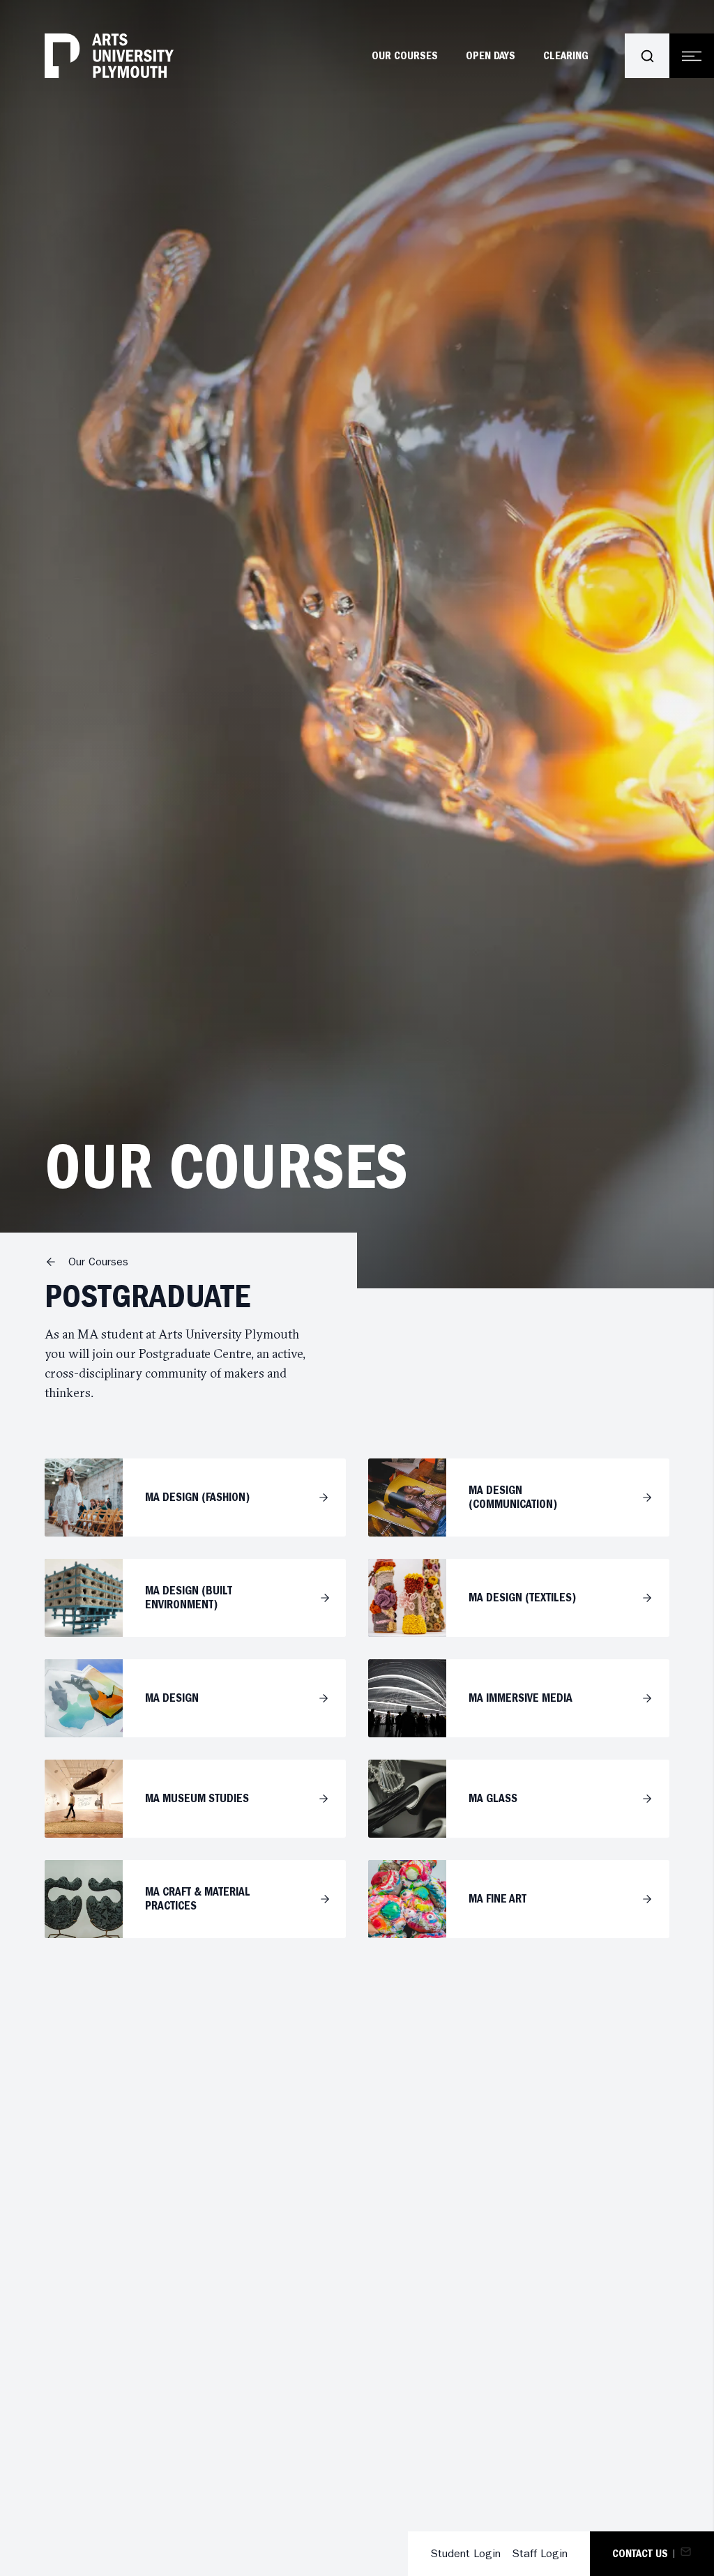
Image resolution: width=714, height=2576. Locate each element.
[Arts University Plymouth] (109, 56)
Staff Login (540, 2553)
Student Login (465, 2553)
